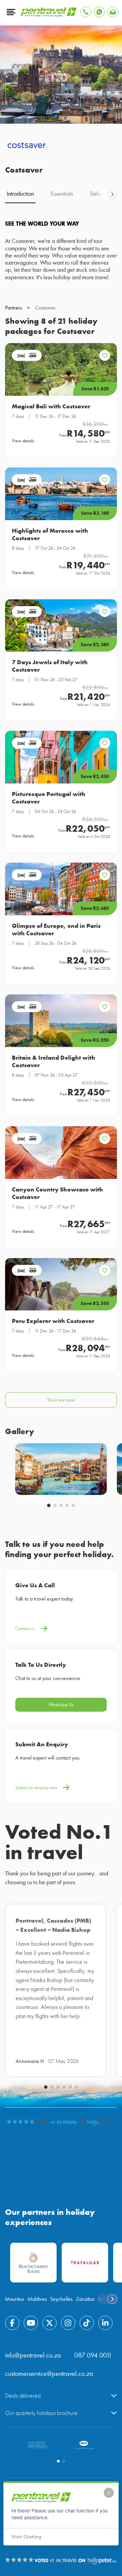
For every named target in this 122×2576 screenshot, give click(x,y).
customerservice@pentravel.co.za (49, 2374)
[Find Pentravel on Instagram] (68, 2323)
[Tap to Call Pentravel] (86, 12)
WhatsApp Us (61, 1705)
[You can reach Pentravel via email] (113, 12)
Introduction (20, 194)
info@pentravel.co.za (33, 2355)
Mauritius (15, 2299)
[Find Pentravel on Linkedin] (105, 2323)
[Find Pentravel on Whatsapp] (99, 12)
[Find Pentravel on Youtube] (31, 2323)
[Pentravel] (49, 15)
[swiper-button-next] (112, 194)
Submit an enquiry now (36, 1788)
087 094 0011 (93, 2355)
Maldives (37, 2299)
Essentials (62, 194)
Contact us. (25, 1629)
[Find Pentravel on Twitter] (49, 2323)
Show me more (61, 1400)
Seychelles (61, 2299)
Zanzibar (85, 2299)
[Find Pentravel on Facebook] (12, 2323)
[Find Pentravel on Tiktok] (87, 2323)
